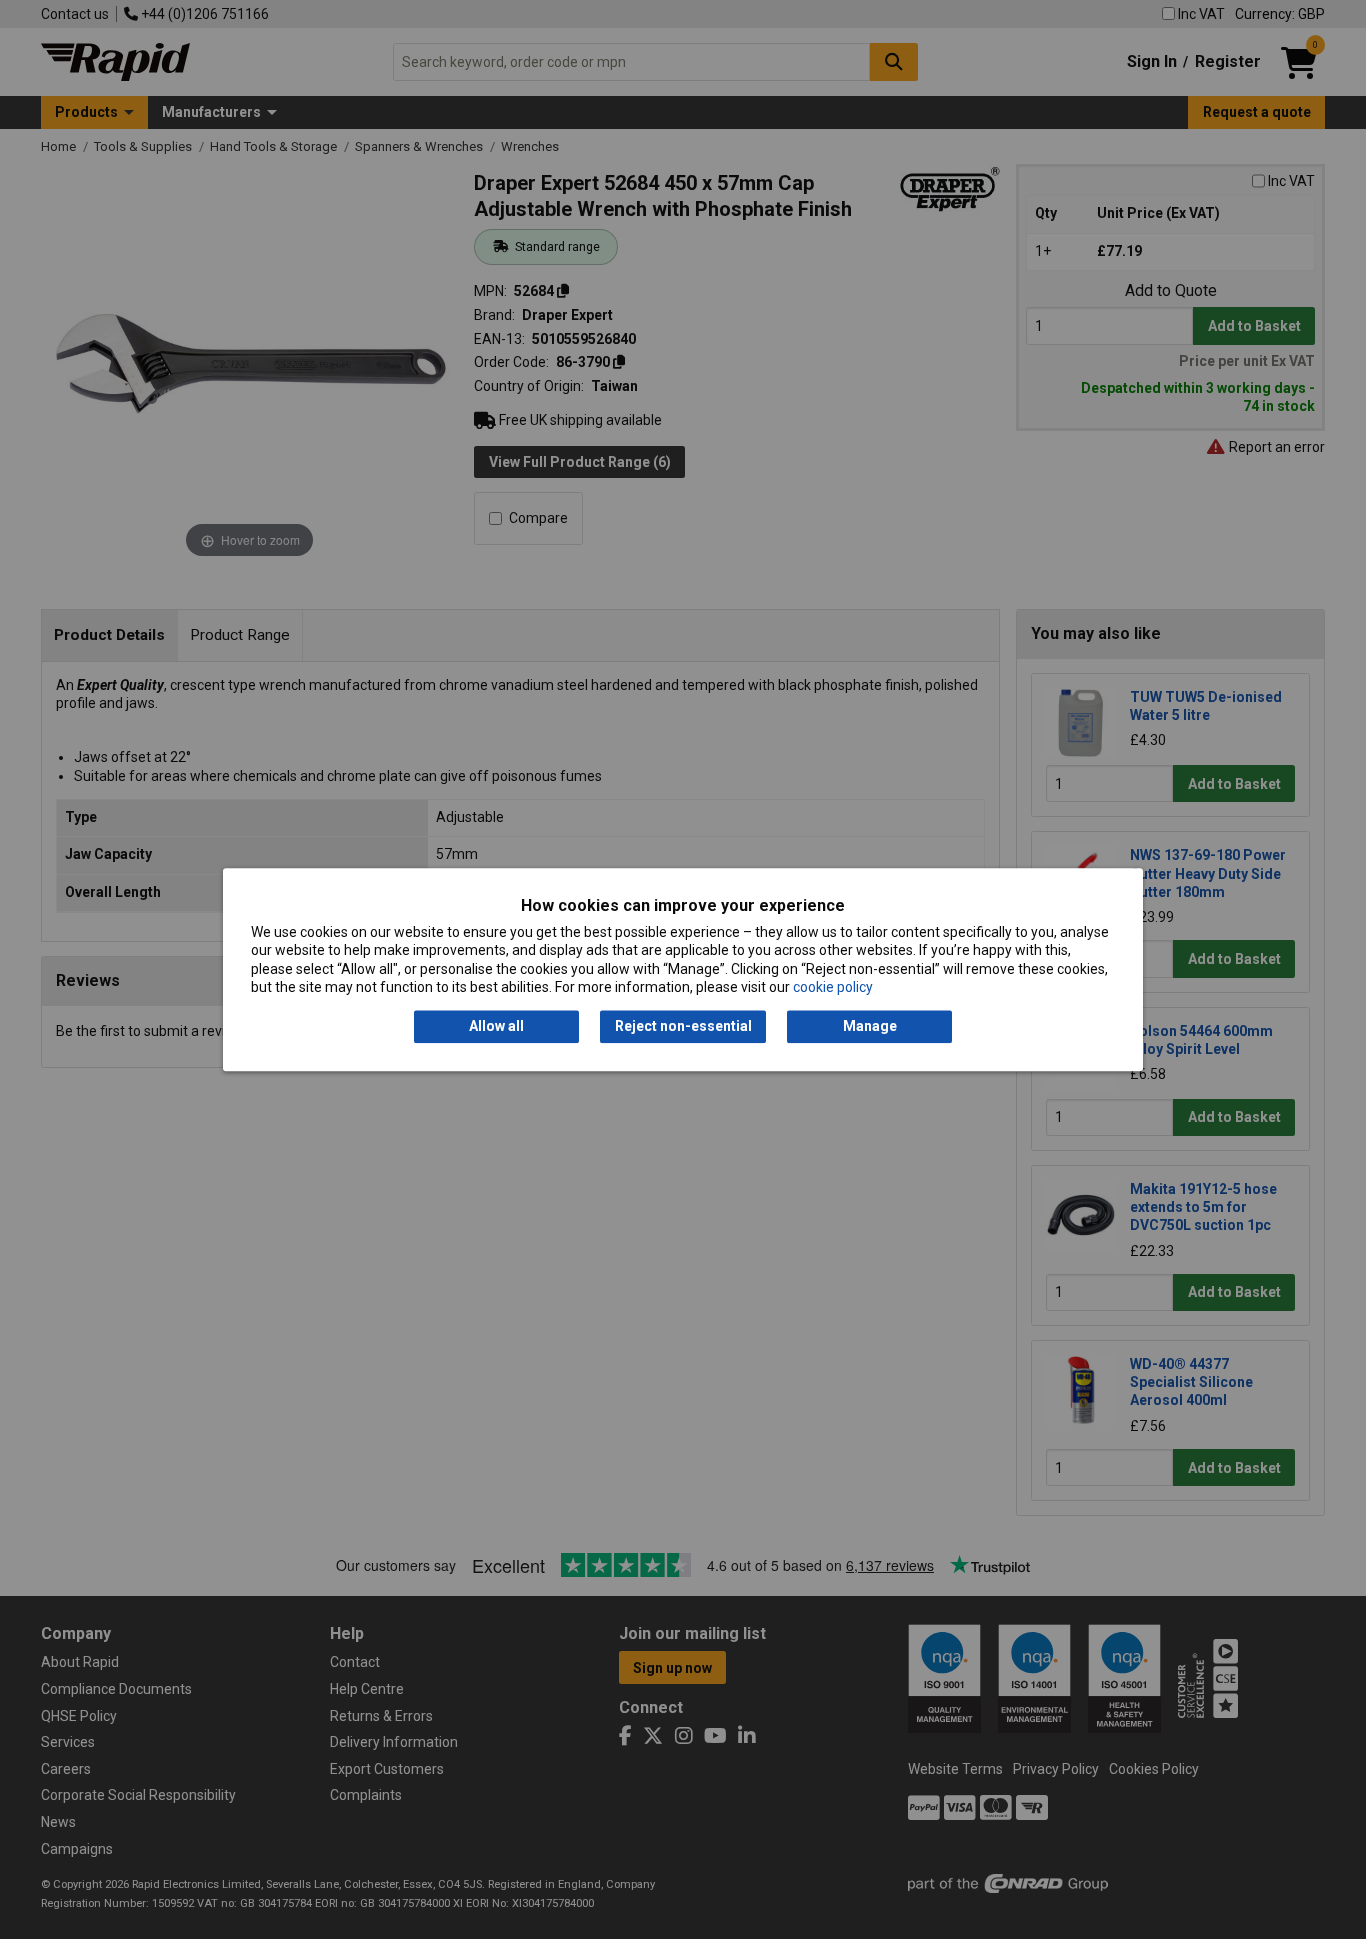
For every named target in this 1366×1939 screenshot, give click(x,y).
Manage (870, 1027)
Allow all (496, 1027)
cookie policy (833, 987)
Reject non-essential (683, 1027)
